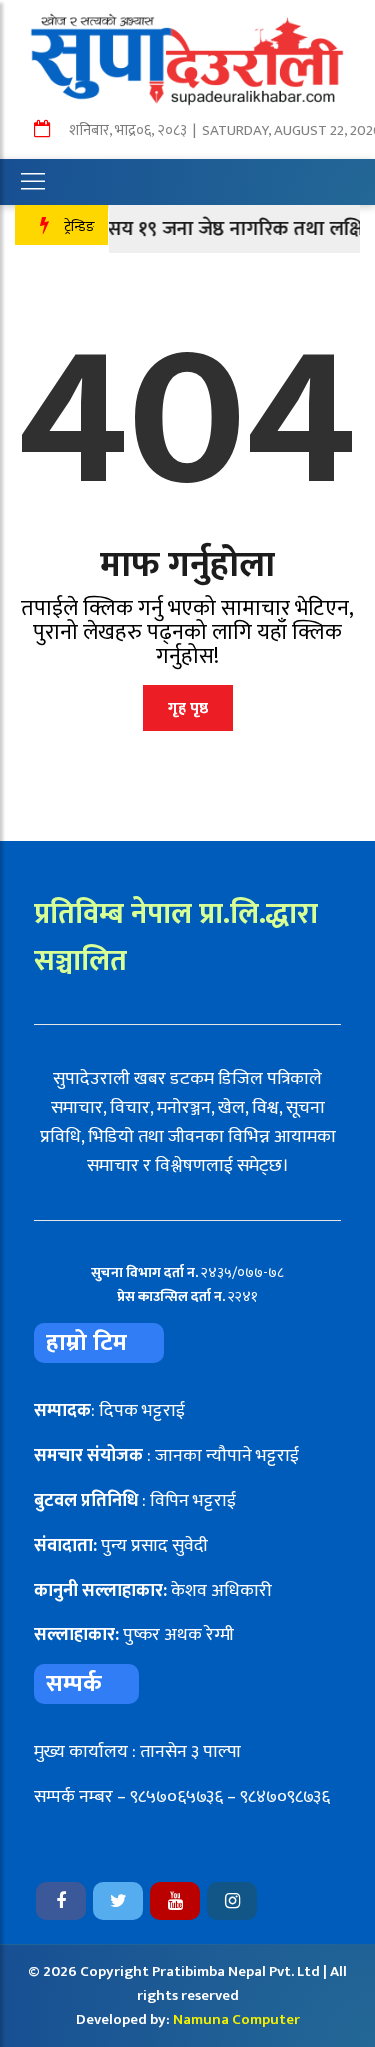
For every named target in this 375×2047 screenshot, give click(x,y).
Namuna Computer (236, 2019)
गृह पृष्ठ (188, 708)
